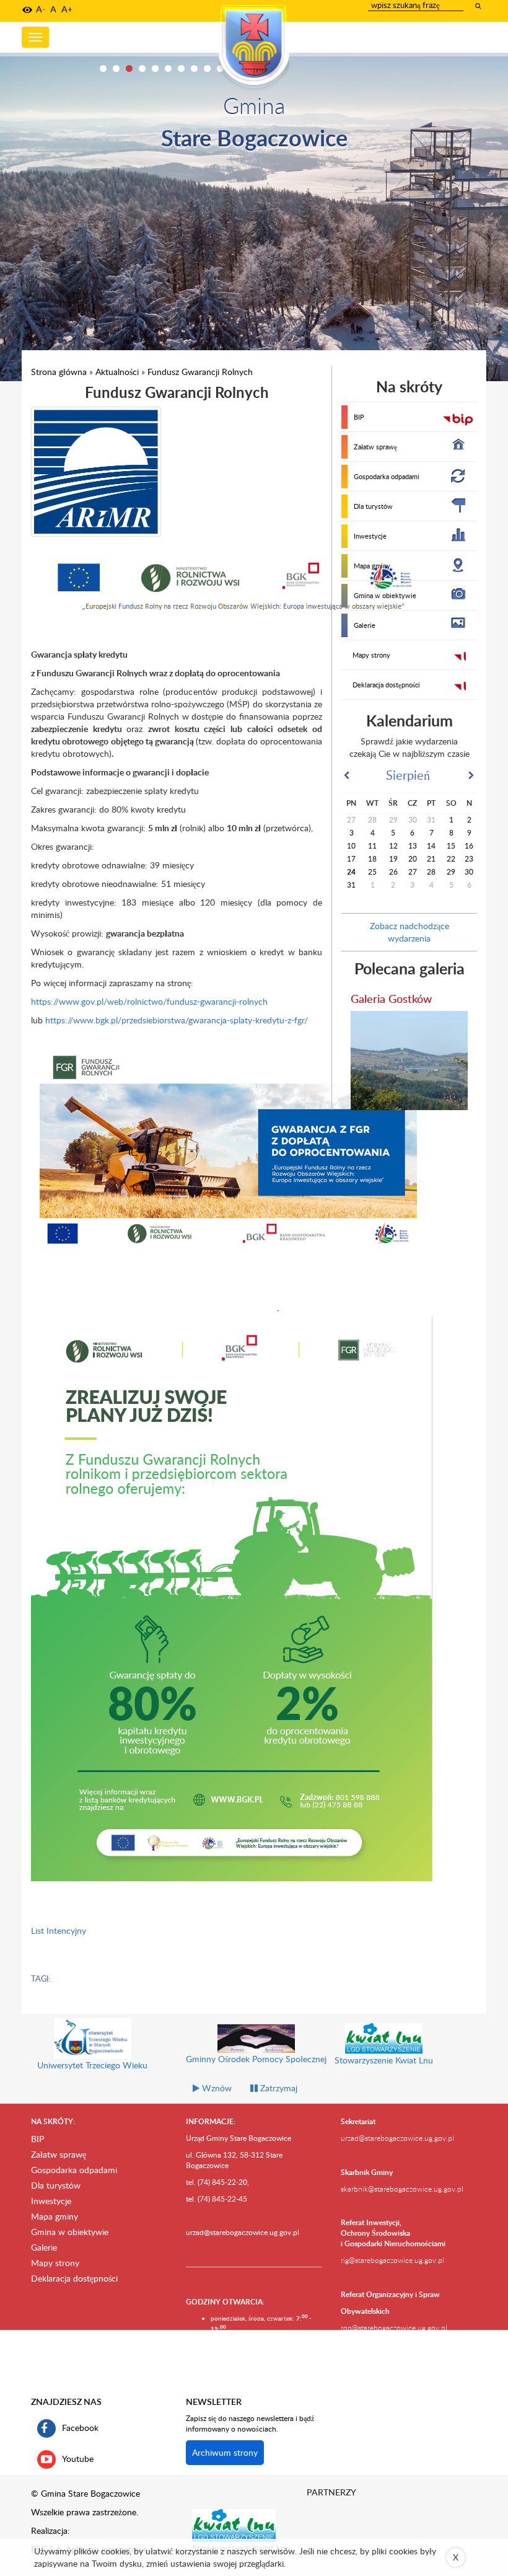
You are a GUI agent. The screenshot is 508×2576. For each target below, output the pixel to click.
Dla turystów (373, 506)
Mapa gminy (372, 566)
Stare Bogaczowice (254, 137)
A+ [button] (67, 9)
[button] (27, 10)
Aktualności (117, 372)
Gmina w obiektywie (385, 595)
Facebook (80, 2427)
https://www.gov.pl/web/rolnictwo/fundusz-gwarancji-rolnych (149, 1001)
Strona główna (59, 372)
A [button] (53, 9)
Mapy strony (371, 655)
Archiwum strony (225, 2452)
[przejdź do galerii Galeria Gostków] (409, 1061)
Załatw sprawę (375, 447)
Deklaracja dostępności (386, 685)
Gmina (254, 105)
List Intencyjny (59, 1930)
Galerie (365, 625)
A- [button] (41, 9)
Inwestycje (370, 536)
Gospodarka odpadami (387, 476)
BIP (359, 417)
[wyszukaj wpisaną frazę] (479, 6)
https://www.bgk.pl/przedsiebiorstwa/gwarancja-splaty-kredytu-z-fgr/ (177, 1020)
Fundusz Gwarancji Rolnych (200, 372)
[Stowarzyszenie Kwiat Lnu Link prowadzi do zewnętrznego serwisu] (234, 2525)
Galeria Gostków (391, 998)
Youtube (78, 2458)
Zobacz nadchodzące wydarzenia (409, 932)
